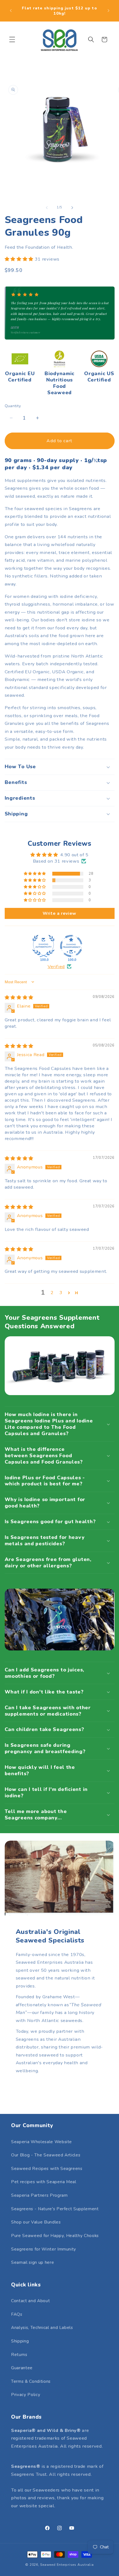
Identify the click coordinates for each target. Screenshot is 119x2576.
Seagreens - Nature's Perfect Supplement (55, 2209)
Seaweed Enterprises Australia (67, 2565)
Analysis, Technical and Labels (42, 2327)
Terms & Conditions (31, 2381)
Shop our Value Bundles (36, 2222)
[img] (19, 997)
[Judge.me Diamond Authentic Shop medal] (43, 946)
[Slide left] (47, 208)
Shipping (20, 2341)
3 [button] (61, 1293)
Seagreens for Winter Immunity (44, 2249)
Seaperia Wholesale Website (42, 2142)
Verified (56, 967)
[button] (12, 39)
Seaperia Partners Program (39, 2195)
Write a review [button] (59, 913)
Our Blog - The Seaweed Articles (46, 2155)
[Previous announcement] (11, 11)
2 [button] (52, 1293)
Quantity (13, 406)
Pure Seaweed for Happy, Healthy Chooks (55, 2236)
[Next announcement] (108, 11)
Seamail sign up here (33, 2262)
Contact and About (30, 2301)
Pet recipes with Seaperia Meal (44, 2182)
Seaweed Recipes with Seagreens (47, 2168)
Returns (19, 2354)
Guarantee (22, 2368)
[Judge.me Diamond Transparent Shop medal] (71, 946)
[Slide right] (72, 208)
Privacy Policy (26, 2395)
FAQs (17, 2314)
